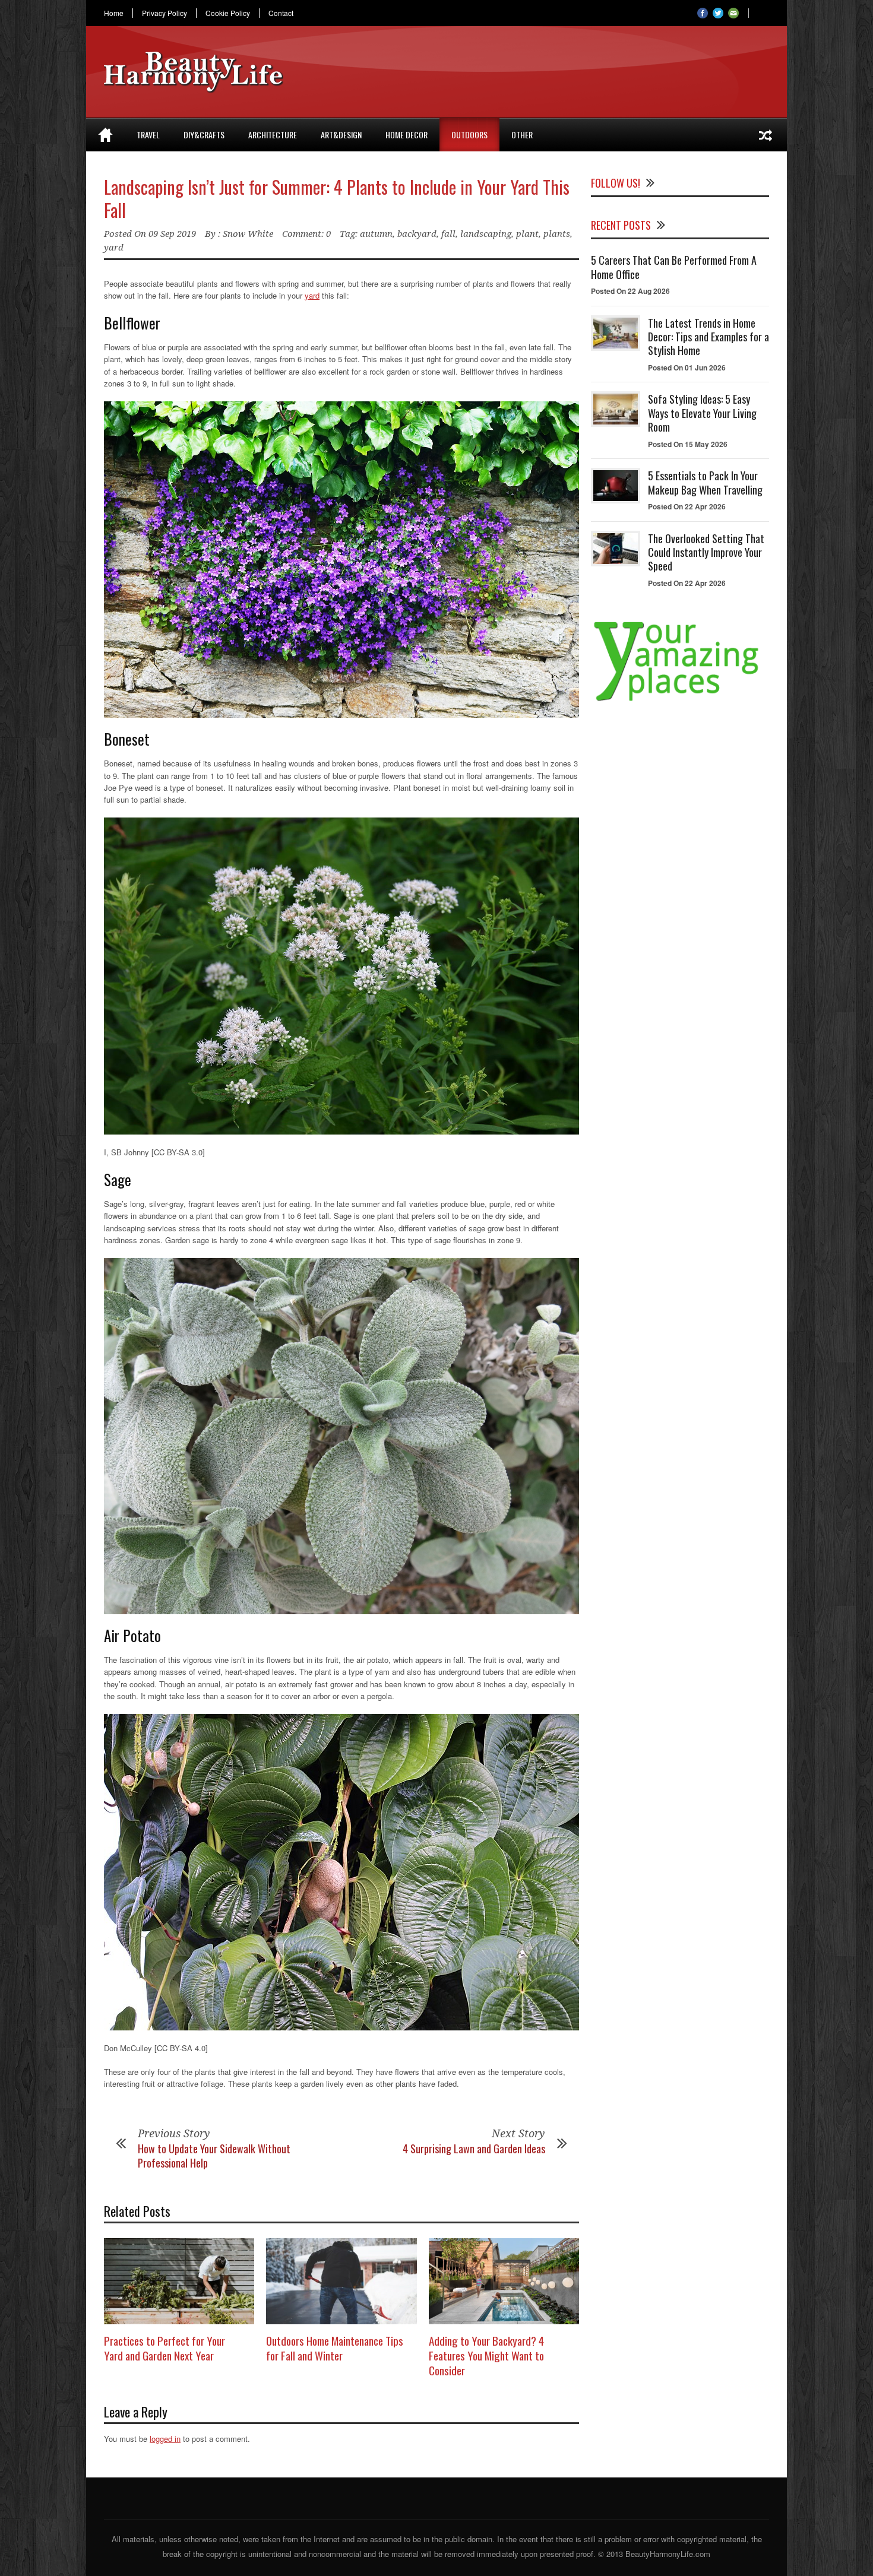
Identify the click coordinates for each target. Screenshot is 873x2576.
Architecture (273, 134)
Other (522, 134)
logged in (165, 2439)
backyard (417, 234)
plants (557, 234)
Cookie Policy (228, 13)
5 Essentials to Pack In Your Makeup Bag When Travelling (705, 482)
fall (448, 234)
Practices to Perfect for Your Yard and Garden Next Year (165, 2348)
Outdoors (469, 134)
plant (527, 234)
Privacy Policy (165, 13)
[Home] (105, 135)
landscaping (486, 234)
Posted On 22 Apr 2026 (687, 506)
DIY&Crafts (204, 134)
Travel (148, 134)
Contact (281, 13)
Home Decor (407, 134)
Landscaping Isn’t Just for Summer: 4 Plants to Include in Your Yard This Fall (337, 198)
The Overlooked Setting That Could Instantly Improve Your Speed (706, 552)
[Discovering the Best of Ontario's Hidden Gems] (766, 135)
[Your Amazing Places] (680, 701)
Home (114, 13)
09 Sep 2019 (172, 234)
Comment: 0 (306, 234)
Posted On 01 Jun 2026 (687, 367)
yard (114, 248)
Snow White (248, 234)
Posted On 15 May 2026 (688, 444)
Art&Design (341, 134)
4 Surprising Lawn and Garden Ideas (474, 2149)
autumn (376, 234)
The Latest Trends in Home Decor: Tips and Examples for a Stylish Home (708, 337)
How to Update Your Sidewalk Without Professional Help (214, 2155)
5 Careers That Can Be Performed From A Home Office (674, 267)
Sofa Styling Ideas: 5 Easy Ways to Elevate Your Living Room (702, 413)
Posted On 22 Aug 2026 (630, 291)
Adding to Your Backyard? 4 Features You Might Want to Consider (486, 2355)
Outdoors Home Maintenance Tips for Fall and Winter (335, 2348)
